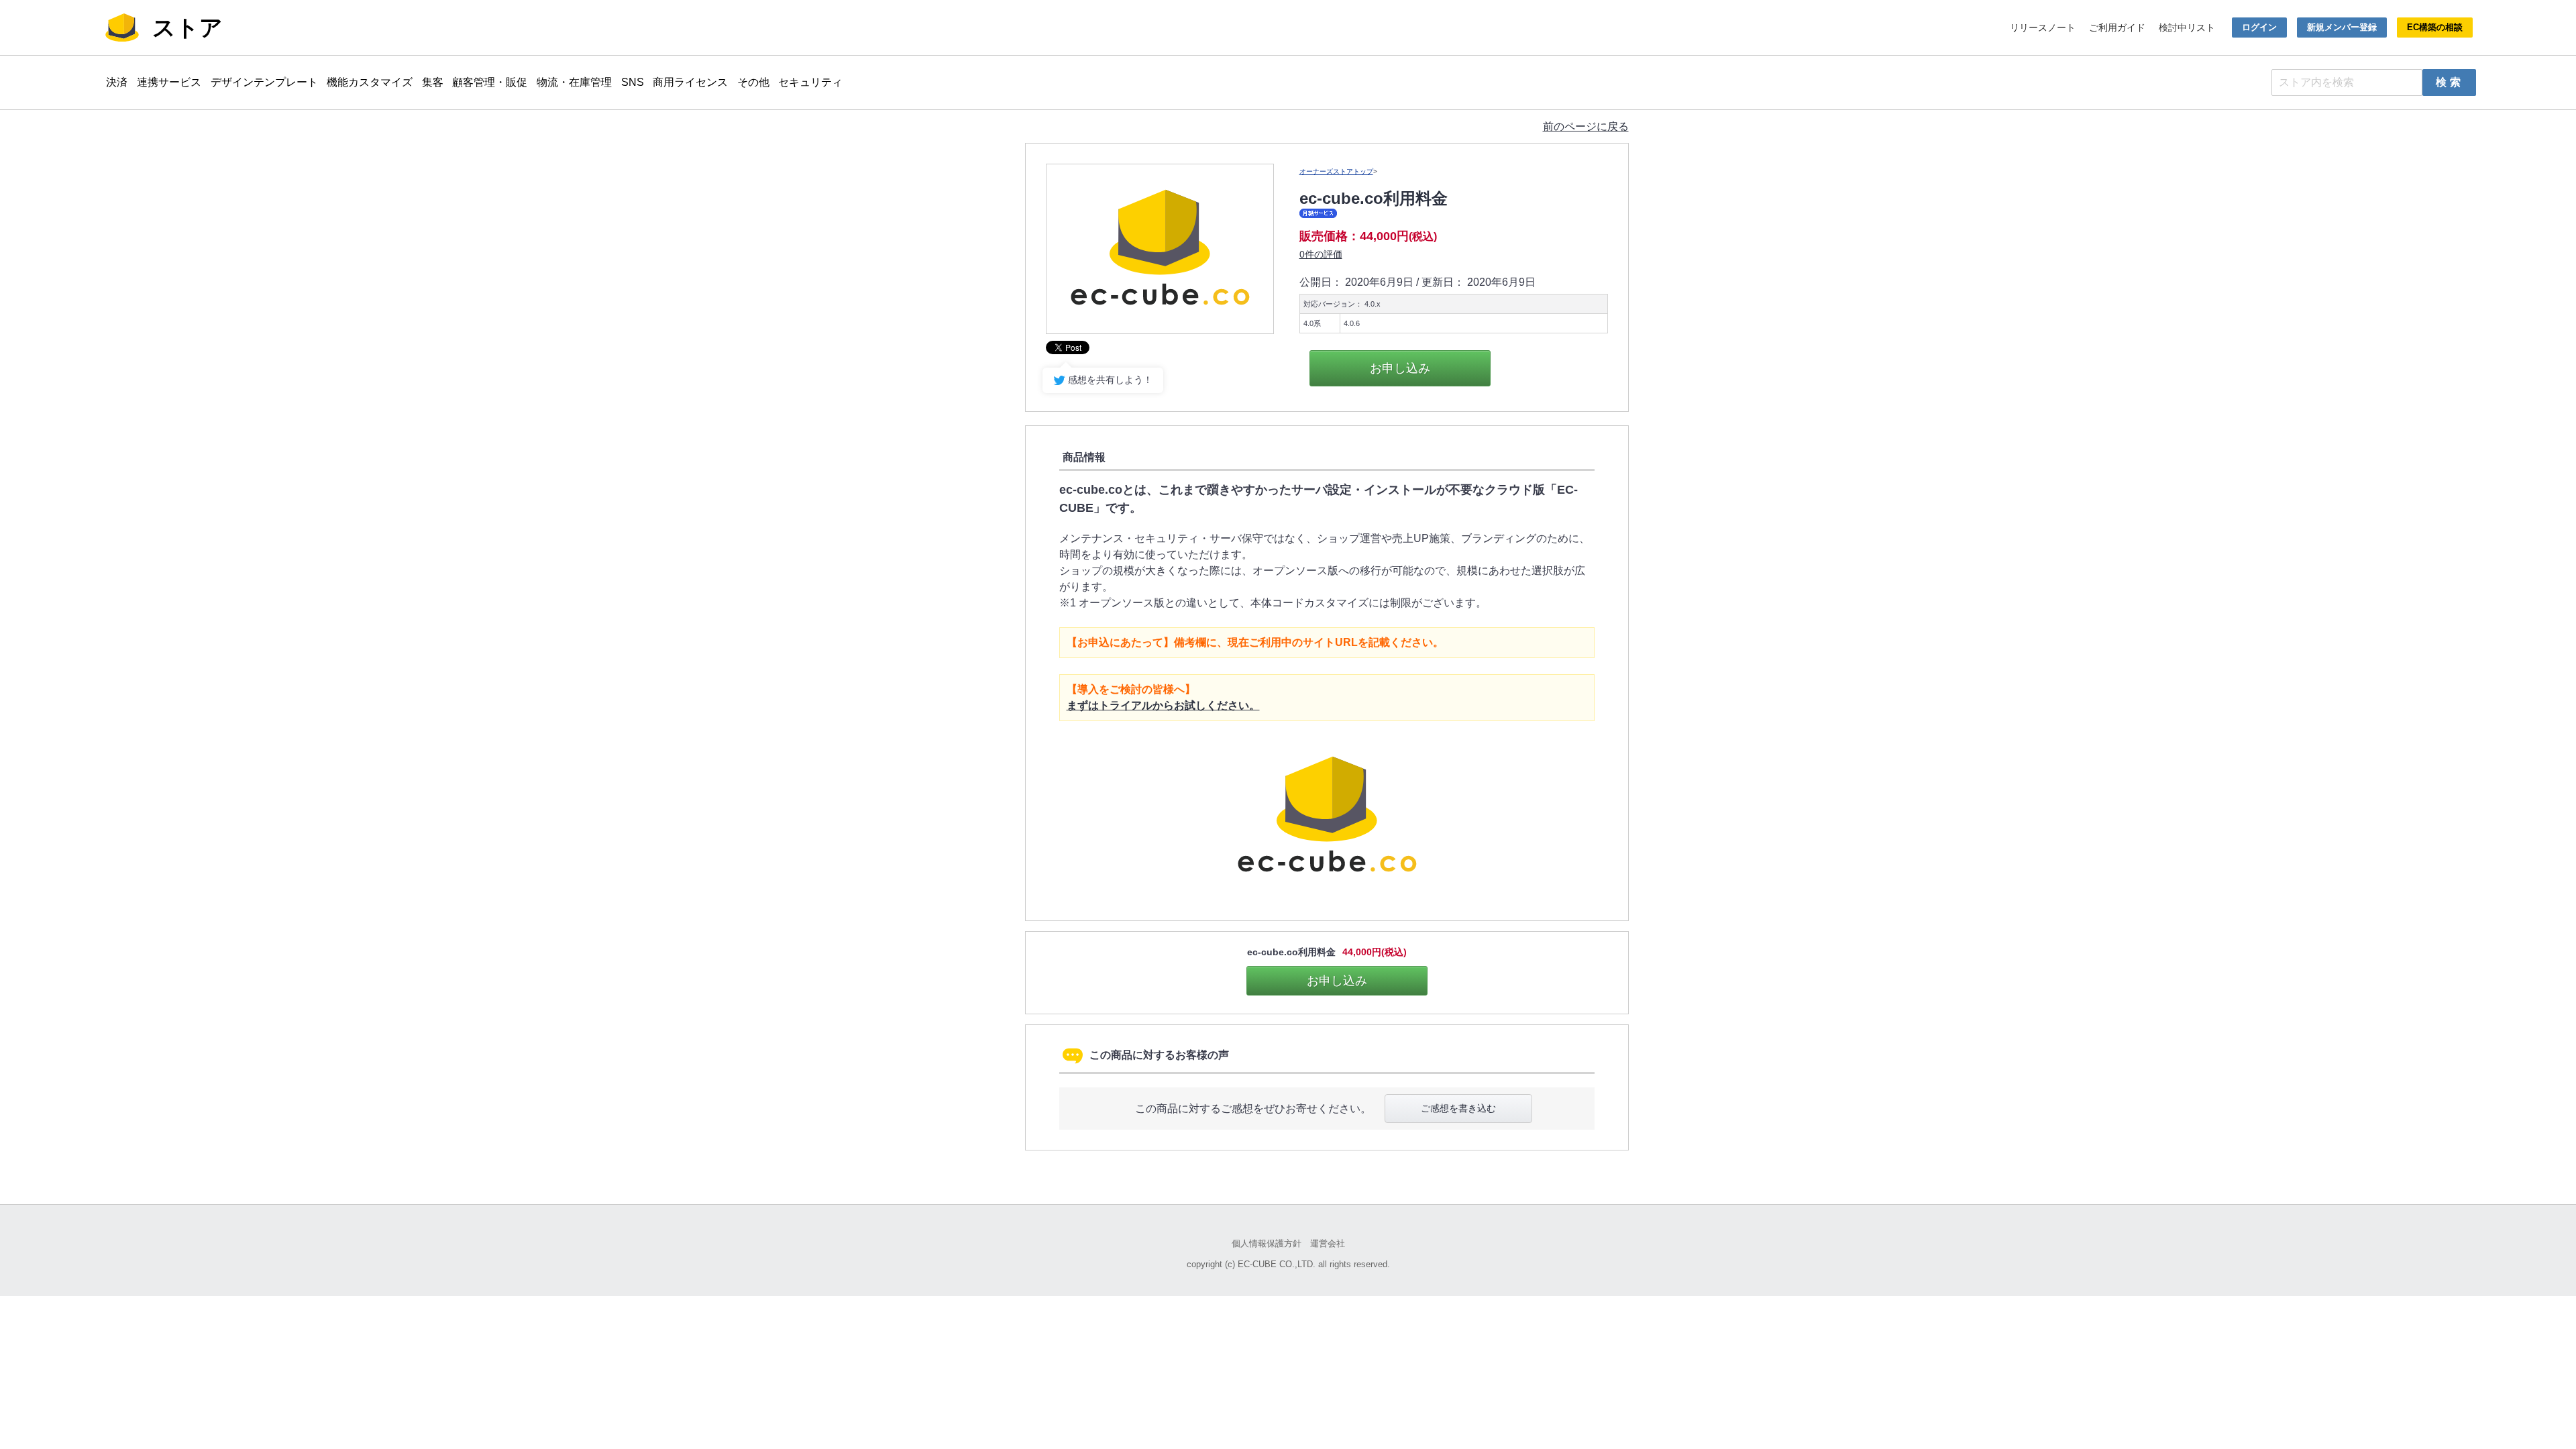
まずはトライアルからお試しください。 (1163, 705)
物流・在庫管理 (574, 82)
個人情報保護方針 (1267, 1243)
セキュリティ (810, 82)
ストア (187, 28)
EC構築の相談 (2435, 27)
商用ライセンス (690, 82)
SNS (633, 82)
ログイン (2259, 27)
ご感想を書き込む (1458, 1108)
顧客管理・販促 (490, 82)
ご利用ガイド (2117, 28)
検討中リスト (2187, 28)
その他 (753, 82)
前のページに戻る (1586, 126)
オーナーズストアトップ (1336, 171)
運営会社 (1328, 1243)
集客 (433, 82)
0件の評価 (1321, 254)
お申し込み (1400, 368)
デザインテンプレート (264, 82)
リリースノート (2043, 28)
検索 (2450, 82)
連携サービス (169, 82)
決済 (117, 82)
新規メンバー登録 (2342, 27)
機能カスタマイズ (370, 82)
